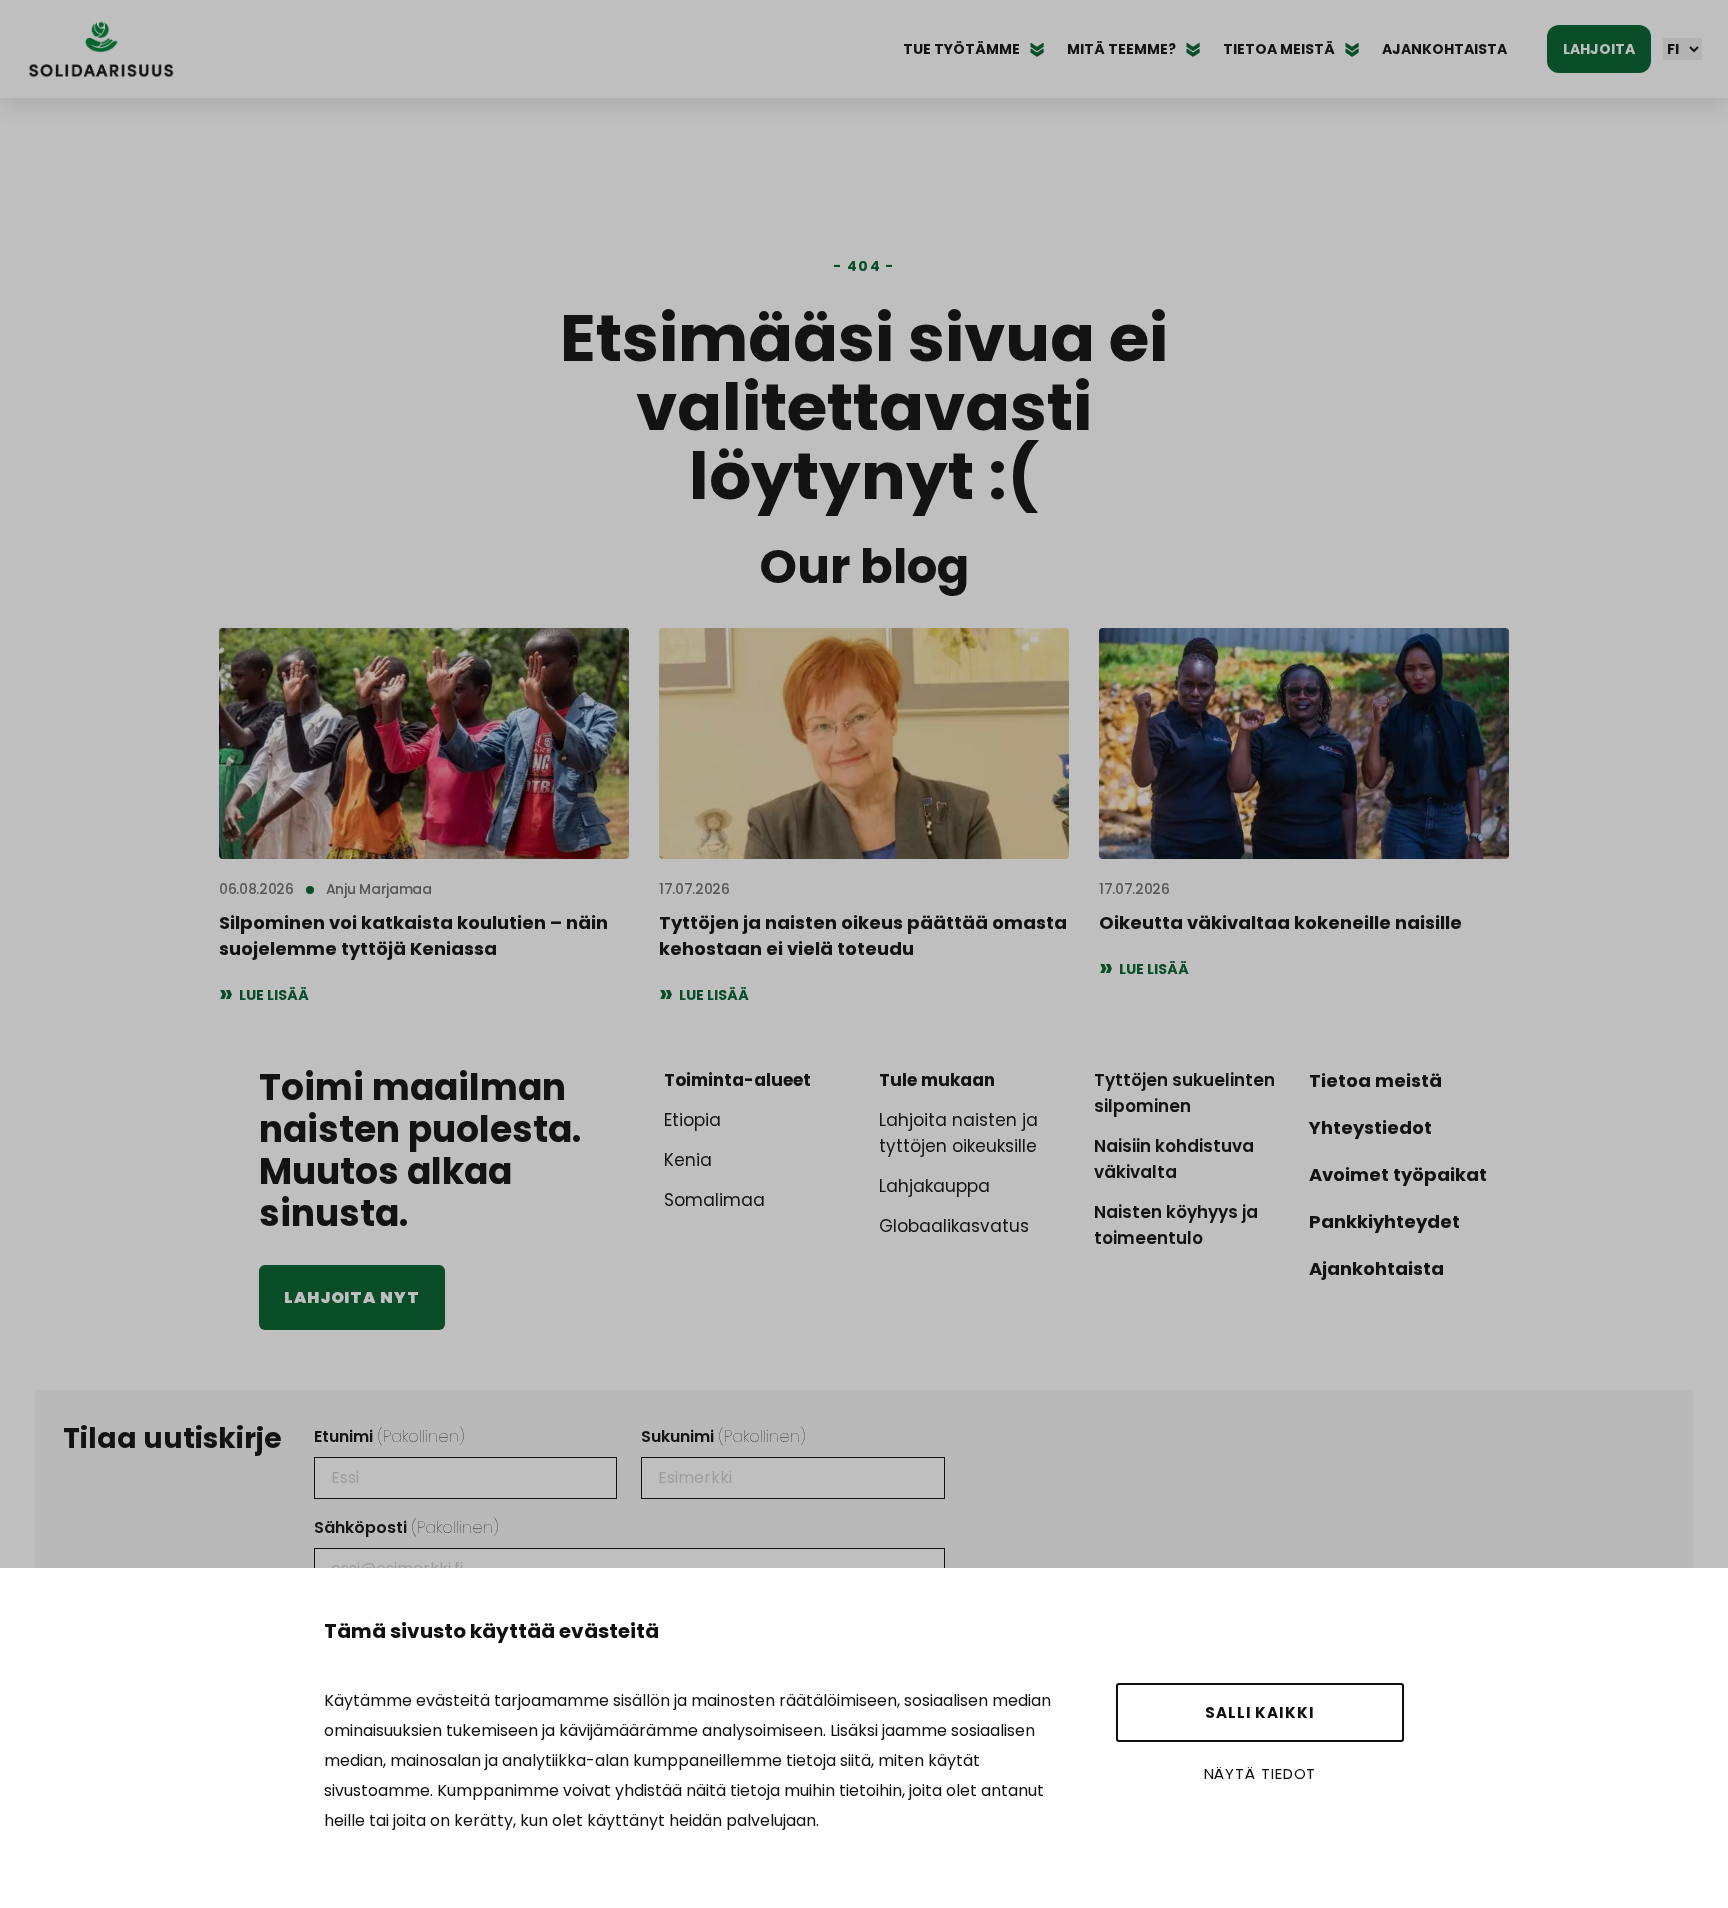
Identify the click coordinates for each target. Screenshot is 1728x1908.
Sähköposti (406, 1527)
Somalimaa (714, 1200)
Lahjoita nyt (352, 1297)
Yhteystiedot (1370, 1127)
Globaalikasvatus (954, 1226)
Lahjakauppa (934, 1186)
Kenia (688, 1160)
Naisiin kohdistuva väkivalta (1174, 1159)
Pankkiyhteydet (1384, 1221)
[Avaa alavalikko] (1037, 49)
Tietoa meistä (1375, 1080)
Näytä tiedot (1260, 1773)
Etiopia (692, 1120)
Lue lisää (274, 995)
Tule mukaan (937, 1080)
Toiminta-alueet (737, 1080)
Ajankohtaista (1444, 49)
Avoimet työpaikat (1398, 1174)
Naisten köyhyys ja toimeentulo (1176, 1225)
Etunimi (389, 1436)
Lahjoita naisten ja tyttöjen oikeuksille (958, 1133)
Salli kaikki (1260, 1712)
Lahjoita (1599, 49)
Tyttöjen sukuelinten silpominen (1184, 1093)
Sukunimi (723, 1436)
